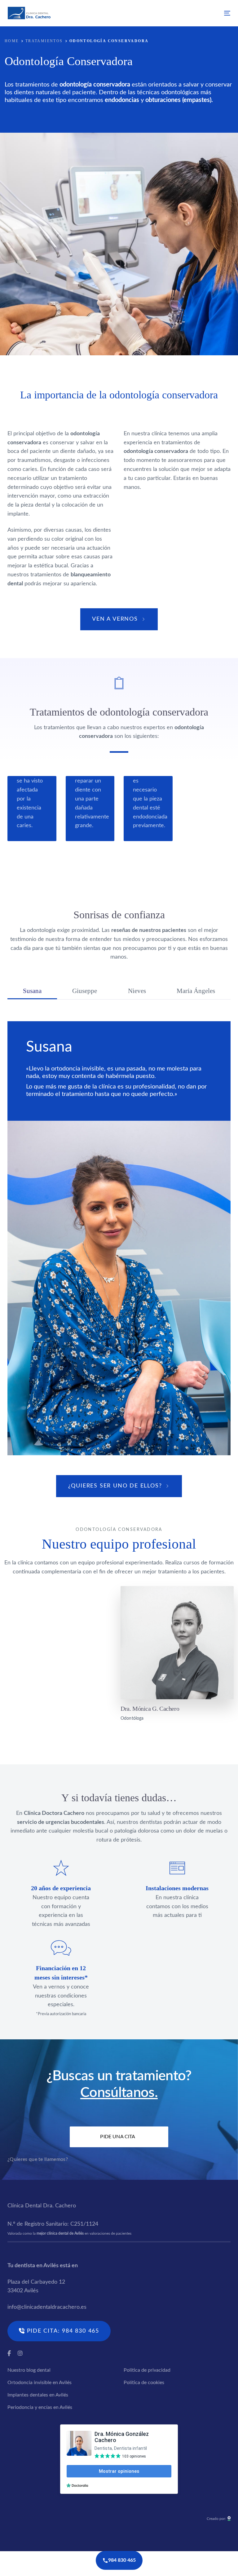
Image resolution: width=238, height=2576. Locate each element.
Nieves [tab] (137, 991)
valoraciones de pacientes (110, 2233)
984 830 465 (122, 2560)
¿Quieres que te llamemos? (38, 2159)
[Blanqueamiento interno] (148, 809)
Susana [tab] (32, 991)
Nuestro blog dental (29, 2370)
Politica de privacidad (147, 2370)
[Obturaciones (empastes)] (32, 809)
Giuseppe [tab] (85, 991)
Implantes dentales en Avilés (38, 2395)
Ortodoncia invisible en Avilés (40, 2383)
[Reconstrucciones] (90, 809)
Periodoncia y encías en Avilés (40, 2407)
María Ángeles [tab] (196, 991)
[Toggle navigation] (193, 13)
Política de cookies (144, 2383)
